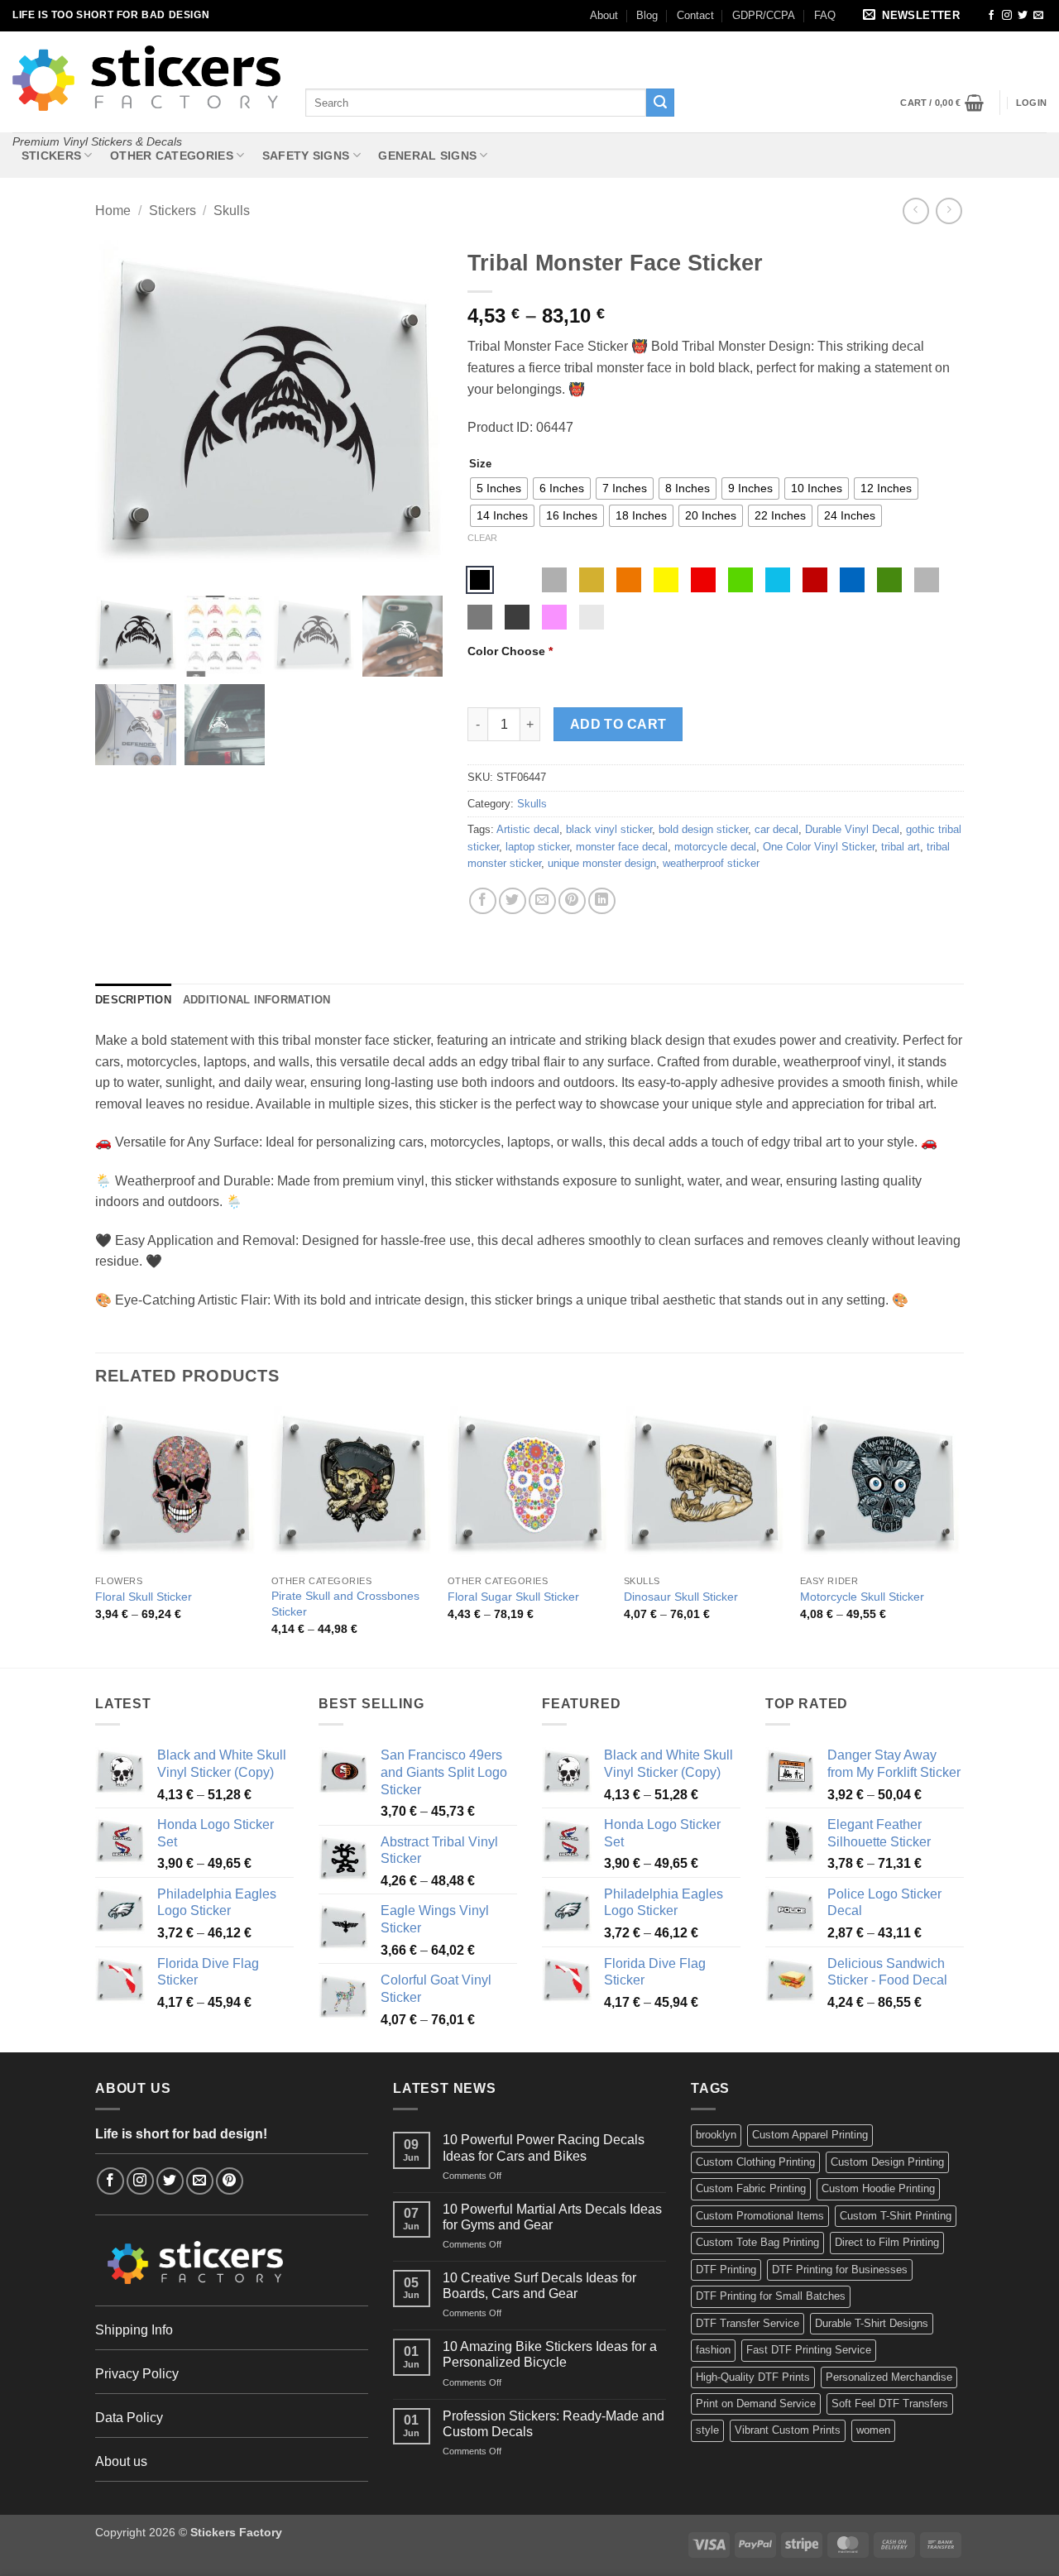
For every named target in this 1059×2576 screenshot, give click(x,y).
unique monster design (602, 863)
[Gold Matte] (592, 580)
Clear (482, 538)
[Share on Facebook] (483, 901)
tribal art (901, 847)
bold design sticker (703, 829)
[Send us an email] (1038, 16)
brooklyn (716, 2135)
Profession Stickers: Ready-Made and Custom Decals (553, 2424)
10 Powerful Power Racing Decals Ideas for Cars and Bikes (544, 2147)
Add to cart (618, 724)
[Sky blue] (778, 580)
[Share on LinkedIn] (602, 901)
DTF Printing (726, 2270)
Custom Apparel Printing (810, 2135)
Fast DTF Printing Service (809, 2350)
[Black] (480, 580)
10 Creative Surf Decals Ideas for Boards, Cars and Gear (539, 2286)
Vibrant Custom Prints (788, 2430)
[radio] (499, 488)
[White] (517, 580)
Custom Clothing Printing (755, 2162)
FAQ (825, 15)
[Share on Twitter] (513, 901)
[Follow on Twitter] (1023, 16)
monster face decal (622, 847)
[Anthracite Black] (517, 617)
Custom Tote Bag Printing (757, 2242)
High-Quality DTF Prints (753, 2377)
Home (113, 211)
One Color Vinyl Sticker (819, 847)
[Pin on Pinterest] (572, 901)
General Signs (427, 156)
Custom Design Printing (887, 2162)
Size (480, 464)
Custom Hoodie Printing (878, 2188)
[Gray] (927, 580)
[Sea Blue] (852, 580)
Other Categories (172, 156)
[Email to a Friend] (542, 901)
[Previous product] (949, 211)
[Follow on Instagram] (1007, 16)
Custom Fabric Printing (751, 2188)
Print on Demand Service (756, 2404)
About (604, 15)
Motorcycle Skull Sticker (862, 1597)
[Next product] (915, 211)
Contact (695, 15)
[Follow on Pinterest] (230, 2181)
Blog (647, 15)
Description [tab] (133, 1000)
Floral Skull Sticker (144, 1597)
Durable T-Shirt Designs (872, 2323)
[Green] (740, 580)
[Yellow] (666, 580)
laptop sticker (537, 847)
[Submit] (660, 103)
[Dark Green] (889, 580)
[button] (914, 16)
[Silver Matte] (554, 580)
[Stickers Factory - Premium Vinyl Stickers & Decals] (146, 78)
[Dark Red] (815, 580)
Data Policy (129, 2418)
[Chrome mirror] (592, 617)
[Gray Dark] (480, 617)
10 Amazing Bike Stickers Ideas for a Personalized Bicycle (550, 2354)
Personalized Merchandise (889, 2377)
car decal (776, 829)
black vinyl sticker (609, 829)
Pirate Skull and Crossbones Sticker (345, 1604)
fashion (713, 2350)
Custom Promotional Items (760, 2216)
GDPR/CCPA (764, 15)
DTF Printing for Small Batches (771, 2296)
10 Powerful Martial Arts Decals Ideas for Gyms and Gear (552, 2217)
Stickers (51, 156)
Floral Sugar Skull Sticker (513, 1597)
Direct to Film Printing (887, 2242)
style (707, 2430)
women (873, 2430)
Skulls (232, 211)
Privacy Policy (137, 2374)
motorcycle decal (715, 847)
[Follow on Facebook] (991, 16)
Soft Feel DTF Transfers (890, 2404)
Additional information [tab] (257, 1000)
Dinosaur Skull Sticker (681, 1597)
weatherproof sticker (711, 863)
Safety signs (306, 156)
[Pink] (554, 617)
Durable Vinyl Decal (852, 829)
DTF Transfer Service (748, 2323)
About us (121, 2461)
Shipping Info (134, 2330)
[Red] (703, 580)
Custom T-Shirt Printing (896, 2216)
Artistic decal (528, 829)
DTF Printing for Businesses (840, 2270)
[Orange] (629, 580)
